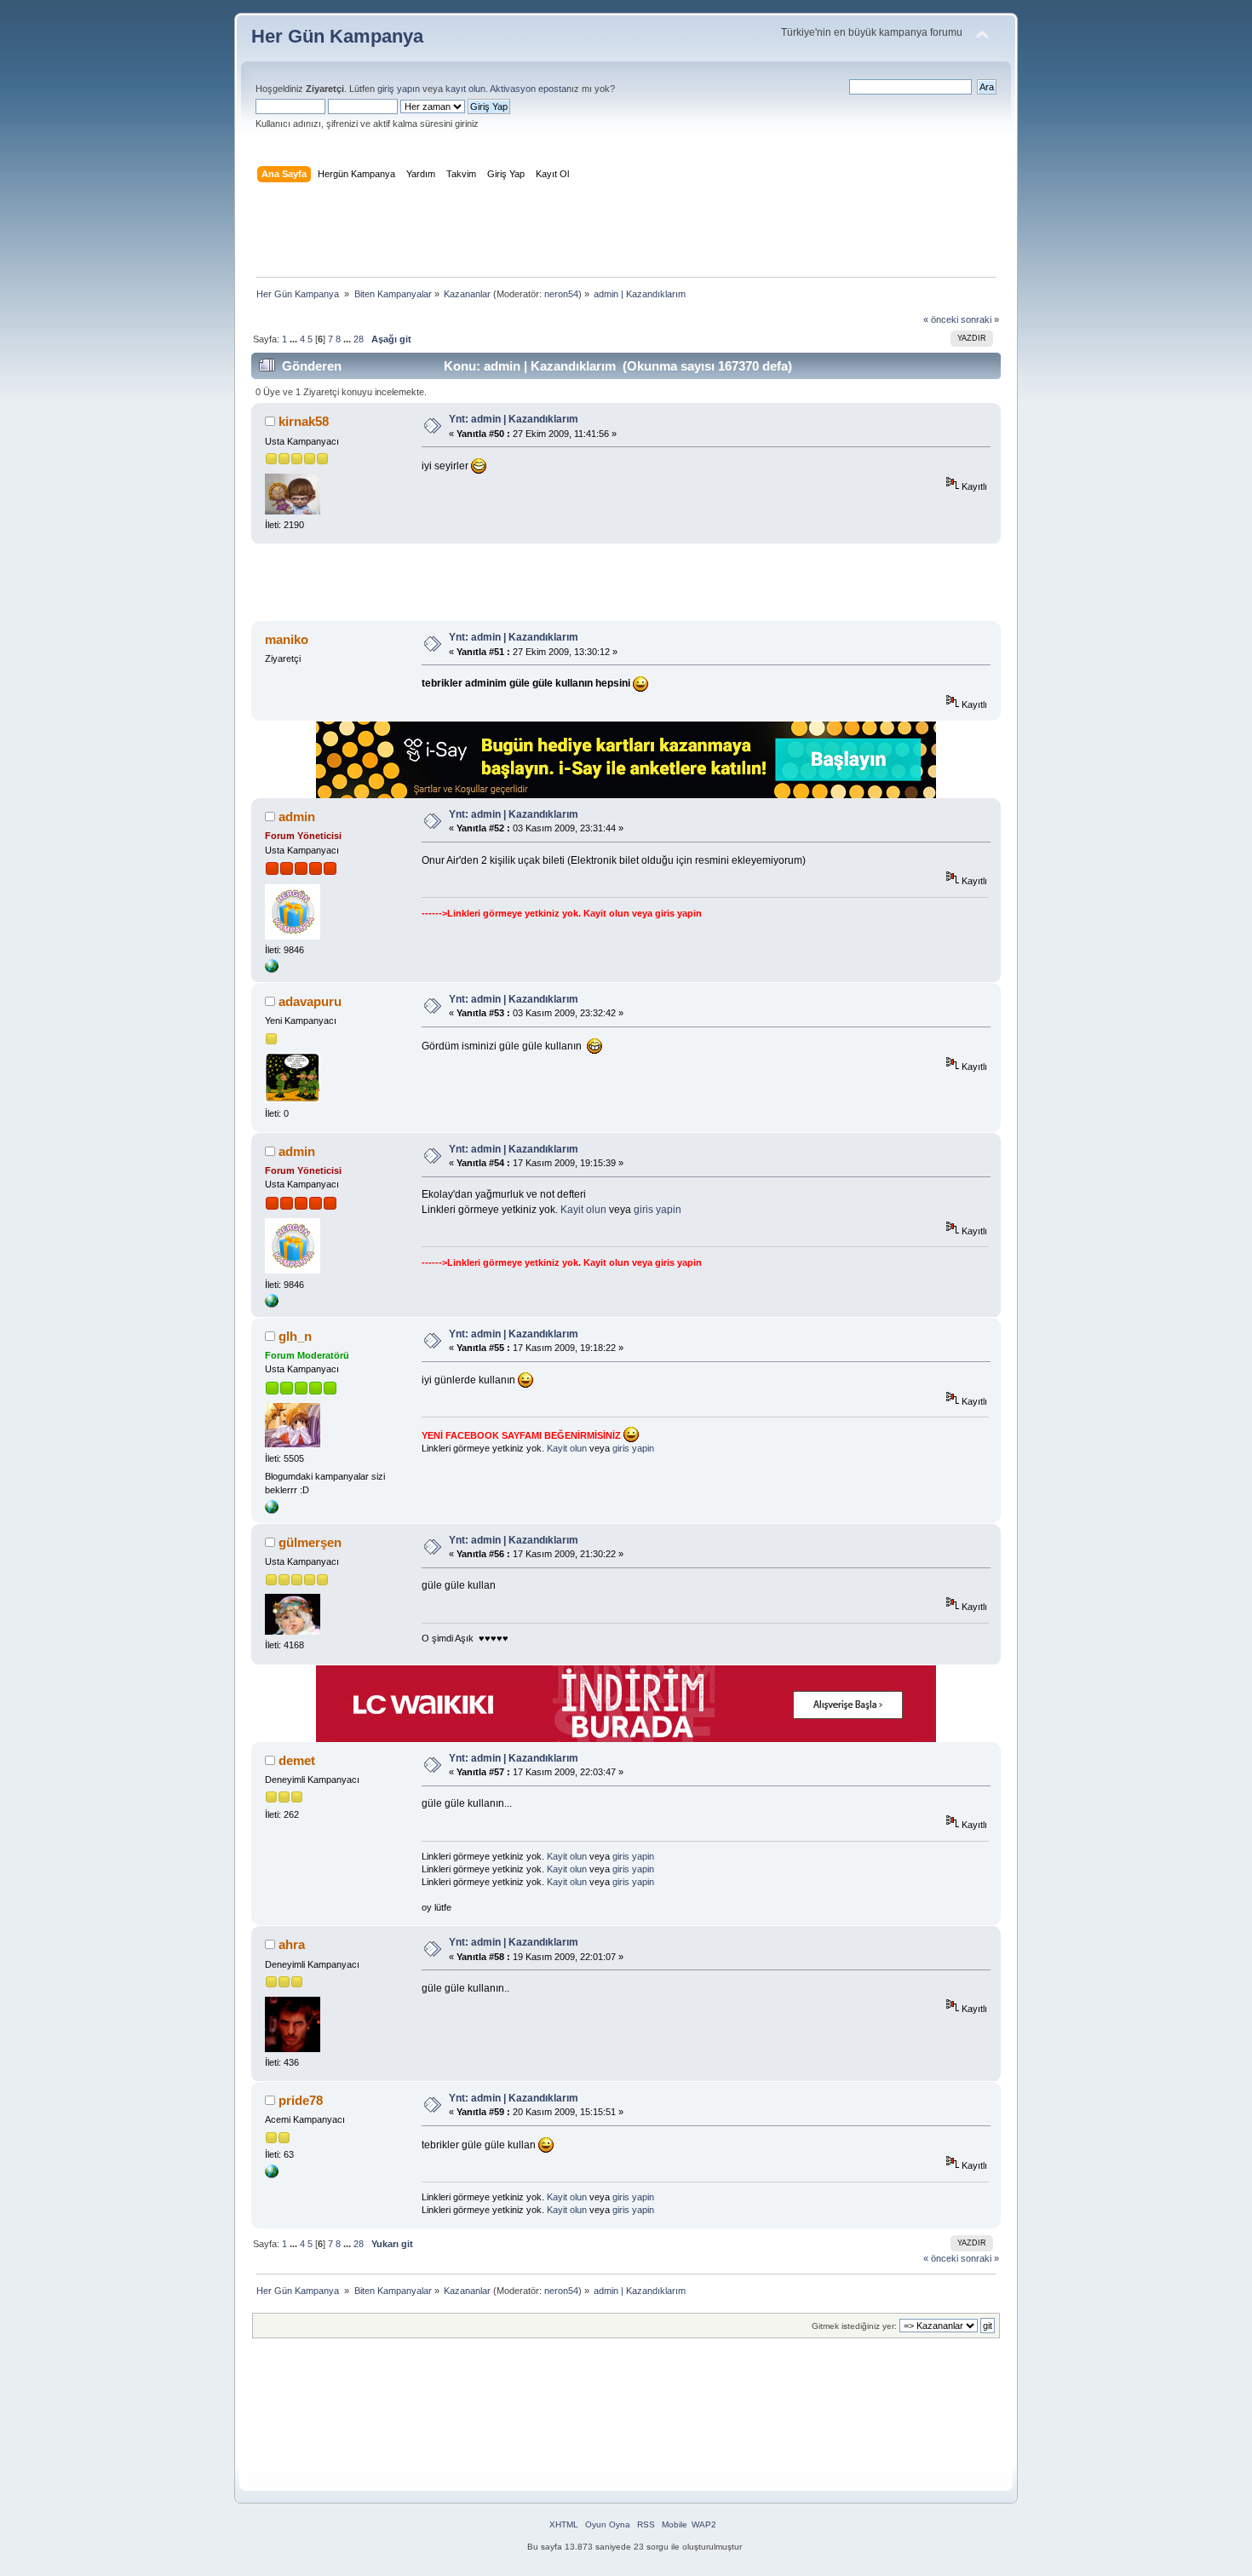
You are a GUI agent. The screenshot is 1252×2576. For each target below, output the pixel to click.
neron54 (561, 294)
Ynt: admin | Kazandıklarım (514, 419)
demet (297, 1760)
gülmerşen (310, 1542)
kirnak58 (304, 421)
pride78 (301, 2100)
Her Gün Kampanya (337, 36)
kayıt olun (465, 89)
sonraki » (980, 319)
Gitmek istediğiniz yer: (854, 2326)
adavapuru (310, 1001)
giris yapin (678, 913)
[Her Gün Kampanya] (272, 969)
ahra (292, 1944)
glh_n (295, 1336)
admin (297, 816)
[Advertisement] (626, 233)
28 (359, 339)
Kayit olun (606, 913)
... (295, 339)
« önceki (941, 319)
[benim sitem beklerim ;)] (272, 2175)
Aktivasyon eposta (528, 89)
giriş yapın (399, 89)
